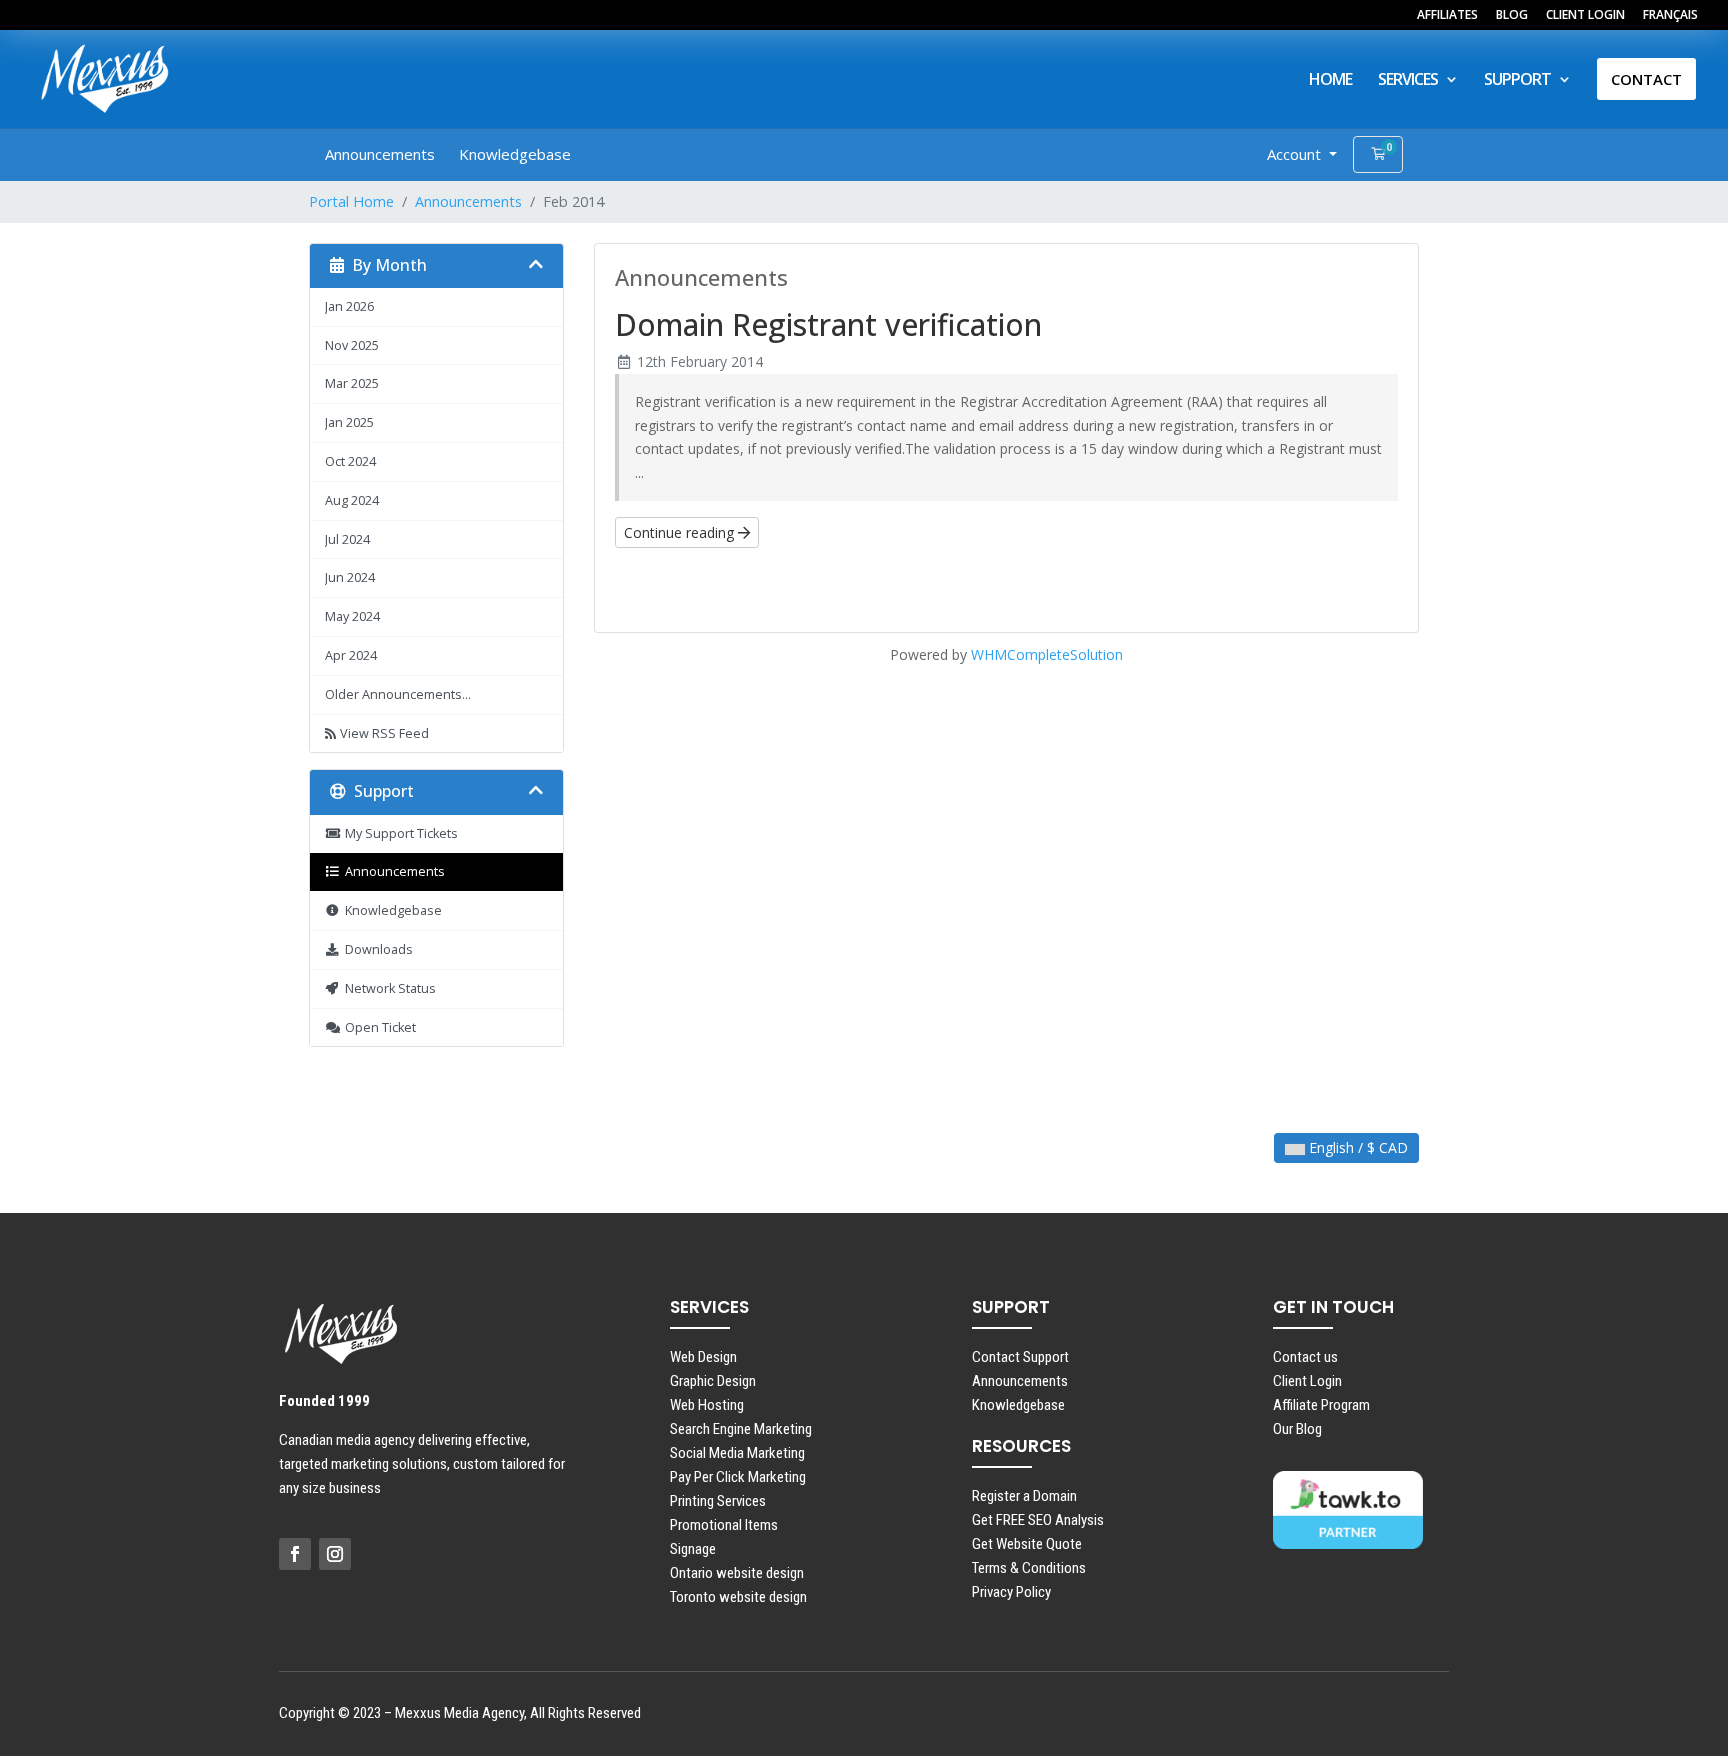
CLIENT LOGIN (1585, 16)
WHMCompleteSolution (1047, 654)
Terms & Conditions (1029, 1568)
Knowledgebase (515, 154)
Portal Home (351, 201)
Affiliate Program (1321, 1405)
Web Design (703, 1357)
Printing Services (718, 1501)
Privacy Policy (1011, 1592)
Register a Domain (1024, 1496)
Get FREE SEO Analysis (1038, 1520)
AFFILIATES (1447, 16)
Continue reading (681, 532)
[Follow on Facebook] (295, 1554)
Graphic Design (713, 1381)
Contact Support (1020, 1357)
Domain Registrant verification (828, 324)
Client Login (1307, 1381)
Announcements (380, 154)
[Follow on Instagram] (335, 1554)
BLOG (1512, 16)
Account (1296, 154)
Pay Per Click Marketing (738, 1477)
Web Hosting (707, 1405)
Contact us (1305, 1357)
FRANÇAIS (1670, 16)
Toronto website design (738, 1597)
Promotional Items (724, 1525)
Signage (693, 1549)
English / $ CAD (1356, 1147)
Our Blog (1297, 1429)
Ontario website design (737, 1573)
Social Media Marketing (737, 1453)
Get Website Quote (1027, 1544)
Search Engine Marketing (741, 1429)
